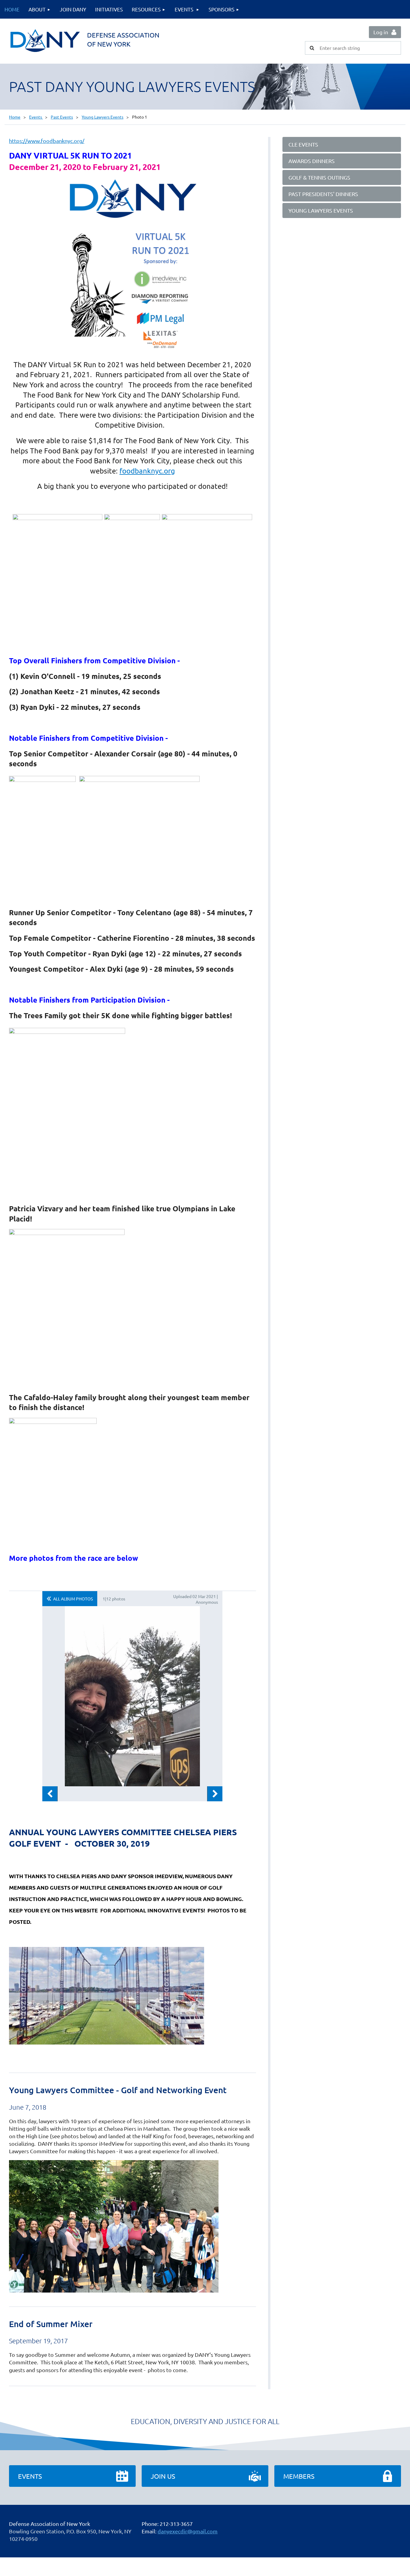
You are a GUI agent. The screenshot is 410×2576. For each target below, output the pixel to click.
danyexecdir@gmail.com (188, 2531)
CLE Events (303, 144)
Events (36, 117)
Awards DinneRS (312, 161)
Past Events (62, 117)
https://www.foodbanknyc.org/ (47, 141)
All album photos (73, 1599)
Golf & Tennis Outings (319, 177)
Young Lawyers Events (102, 117)
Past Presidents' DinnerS (323, 194)
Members (299, 2476)
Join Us (163, 2476)
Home (15, 117)
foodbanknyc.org (147, 471)
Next (215, 1794)
